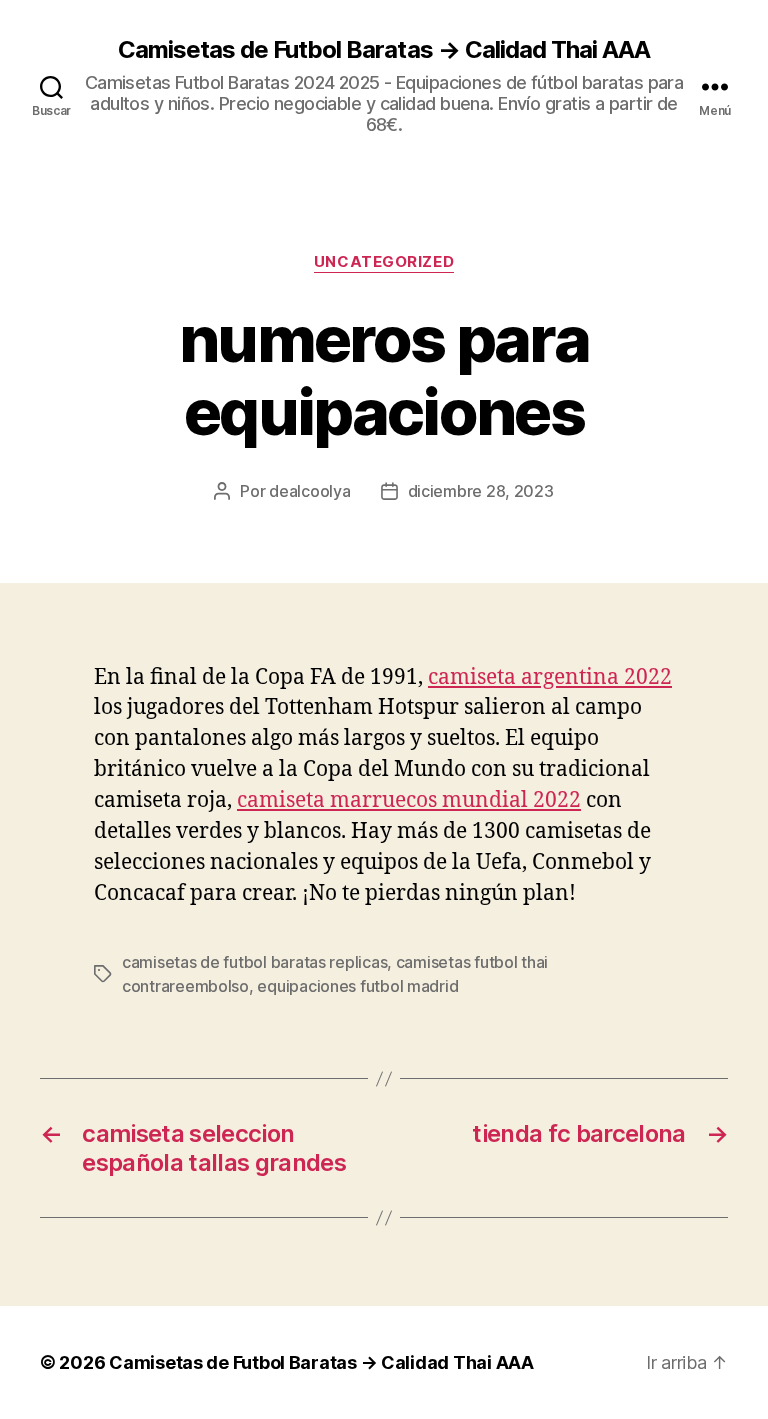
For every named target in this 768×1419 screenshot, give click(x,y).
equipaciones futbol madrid (357, 986)
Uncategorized (384, 262)
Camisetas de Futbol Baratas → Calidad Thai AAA (383, 50)
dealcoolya (309, 491)
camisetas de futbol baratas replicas (254, 962)
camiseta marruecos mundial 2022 (409, 800)
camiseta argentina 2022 (550, 677)
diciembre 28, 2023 (481, 491)
